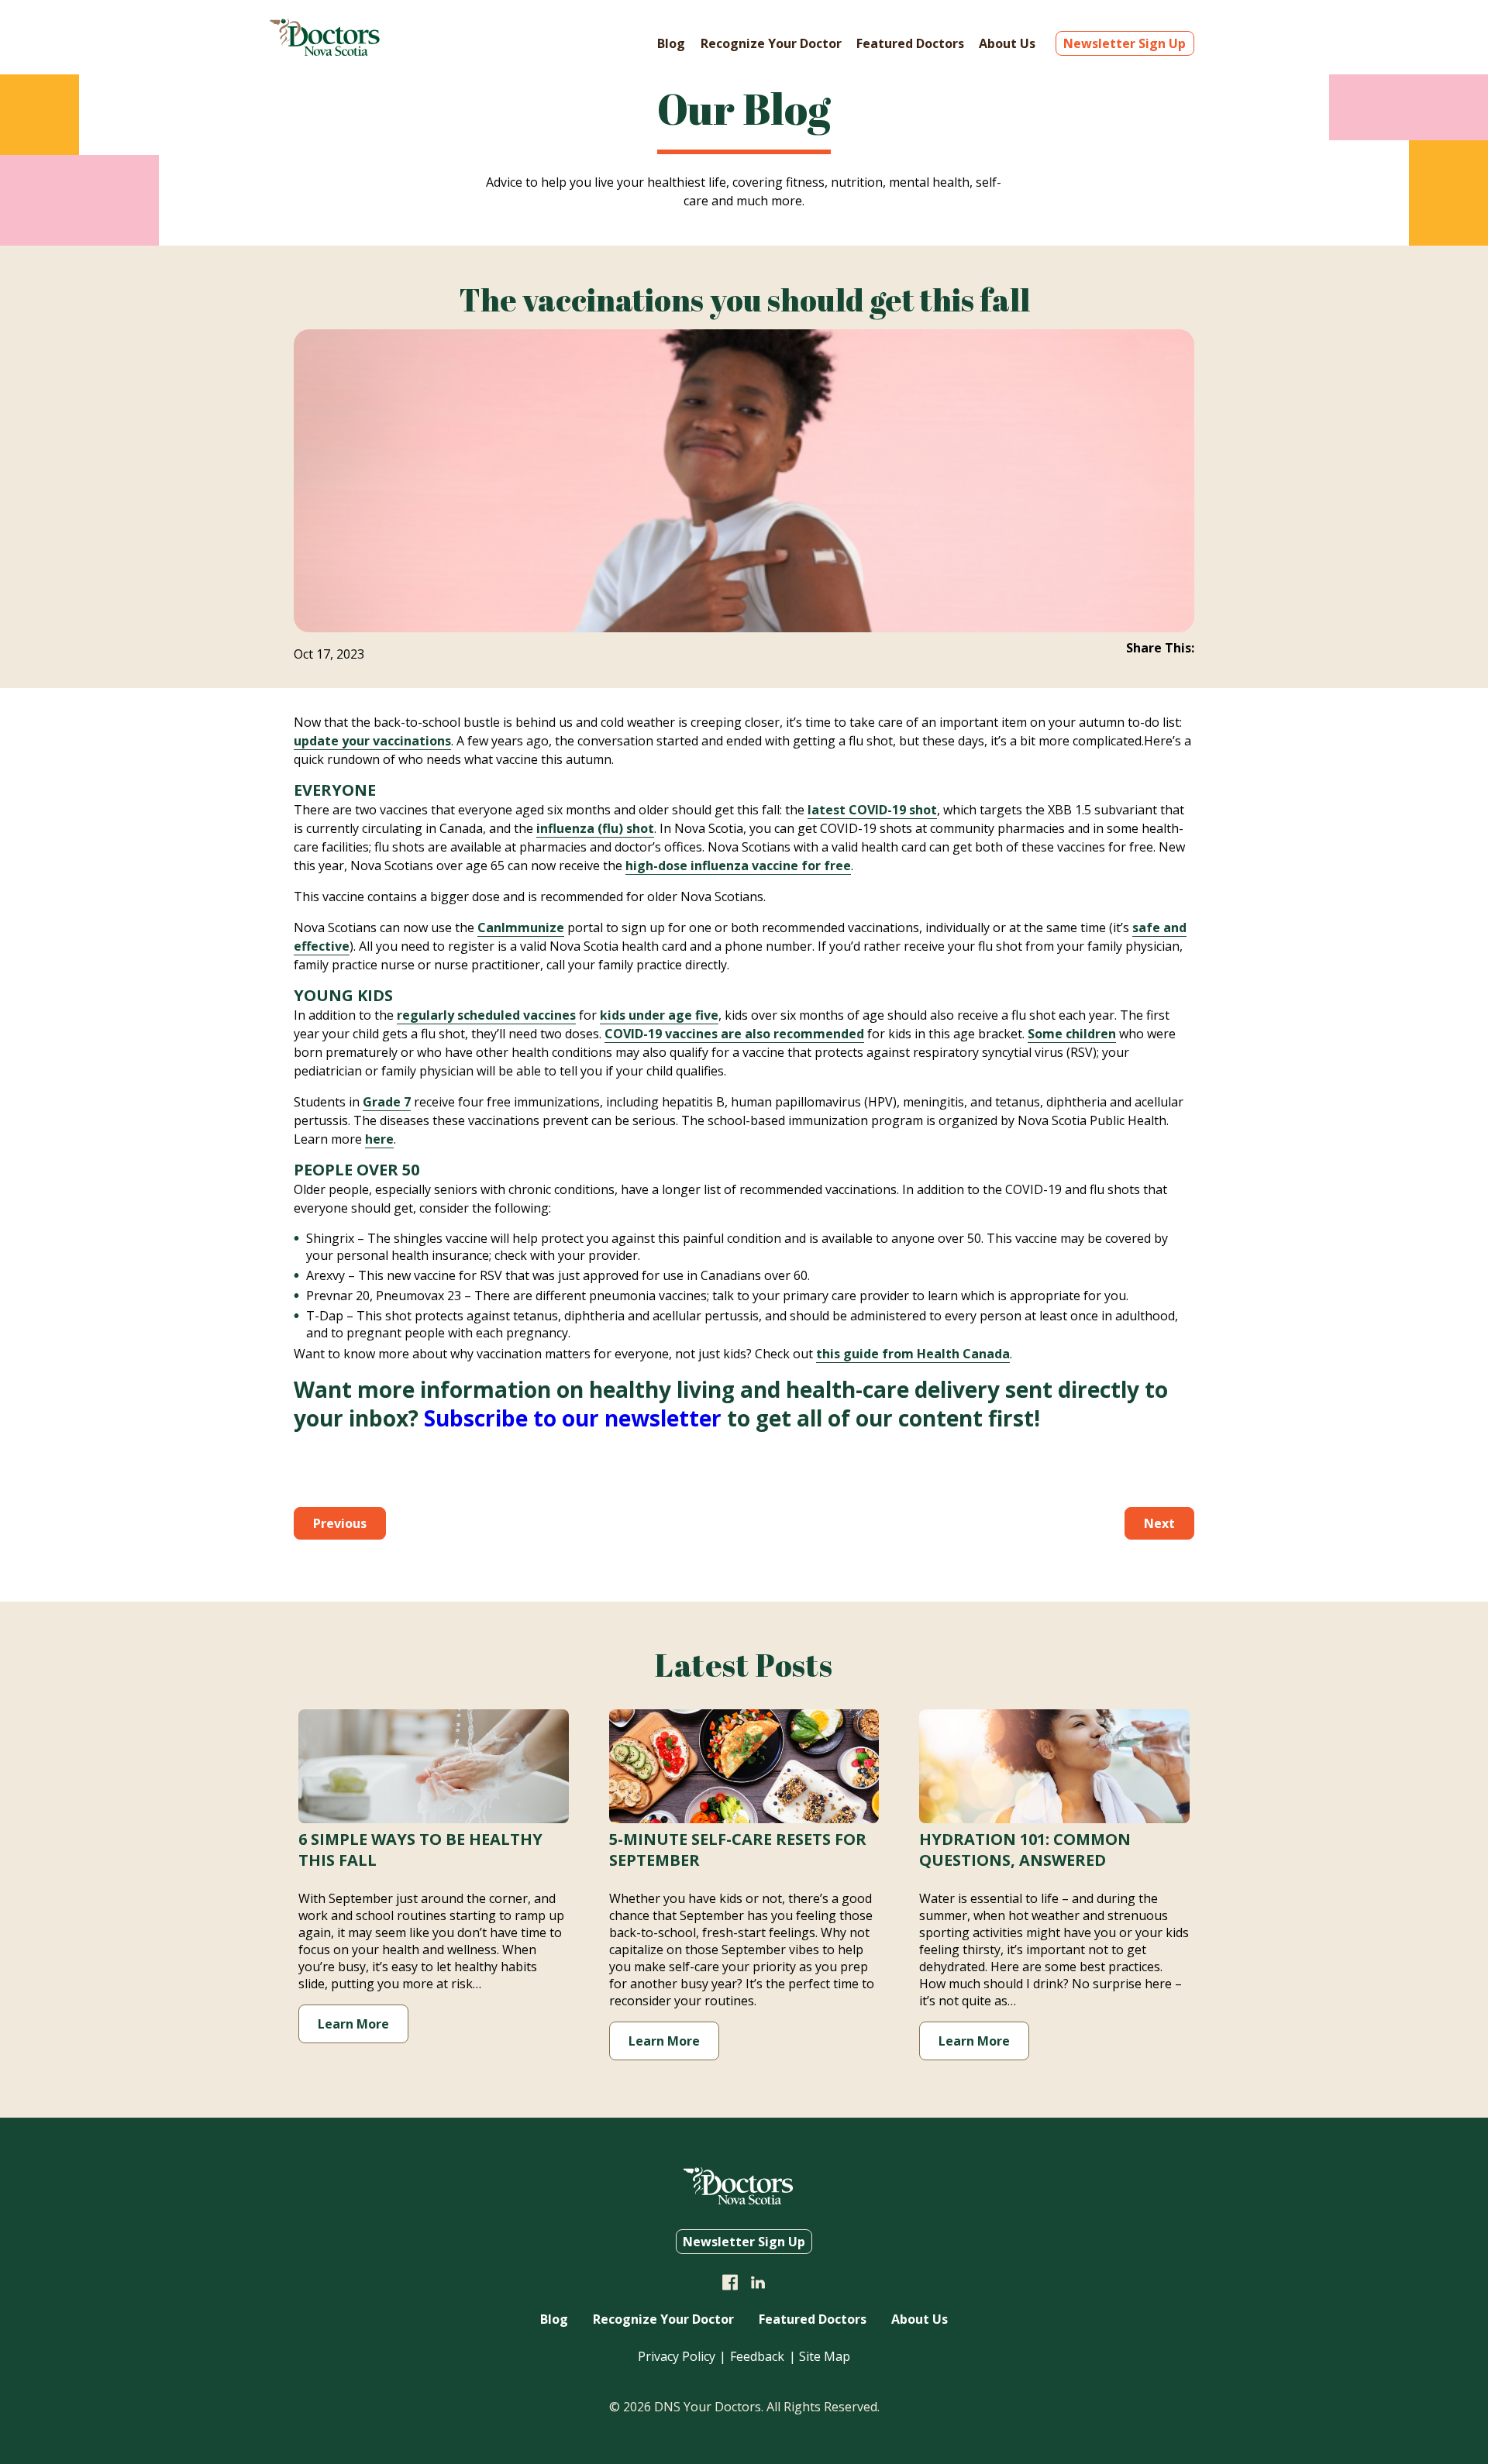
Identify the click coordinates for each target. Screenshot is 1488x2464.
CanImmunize (521, 927)
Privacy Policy (677, 2356)
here (379, 1139)
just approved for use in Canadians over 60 (683, 1275)
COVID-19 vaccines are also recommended (734, 1034)
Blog (671, 43)
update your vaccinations (372, 741)
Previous (340, 1523)
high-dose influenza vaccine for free (738, 865)
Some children (1072, 1034)
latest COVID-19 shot (872, 810)
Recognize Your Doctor (771, 43)
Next (1159, 1523)
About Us (1007, 43)
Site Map (825, 2356)
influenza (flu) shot (595, 828)
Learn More (353, 2024)
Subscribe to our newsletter (573, 1418)
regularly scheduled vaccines (486, 1015)
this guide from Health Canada (913, 1354)
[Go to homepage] (325, 51)
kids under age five (659, 1015)
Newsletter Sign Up (1125, 43)
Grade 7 (387, 1102)
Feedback (757, 2356)
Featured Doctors (910, 43)
